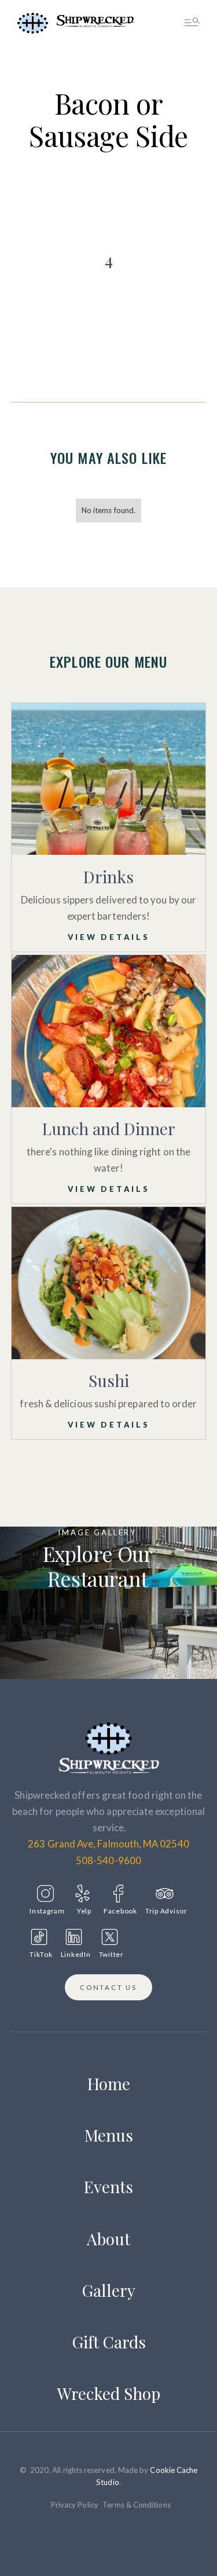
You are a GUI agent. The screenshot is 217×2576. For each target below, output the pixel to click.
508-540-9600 (108, 1860)
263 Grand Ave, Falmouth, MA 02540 (108, 1844)
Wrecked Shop (109, 2393)
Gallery (108, 2290)
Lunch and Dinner (109, 1128)
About (108, 2239)
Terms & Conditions (136, 2505)
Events (108, 2187)
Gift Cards (109, 2342)
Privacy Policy (75, 2505)
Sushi (109, 1380)
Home (109, 2083)
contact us (108, 1987)
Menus (109, 2135)
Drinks (108, 877)
